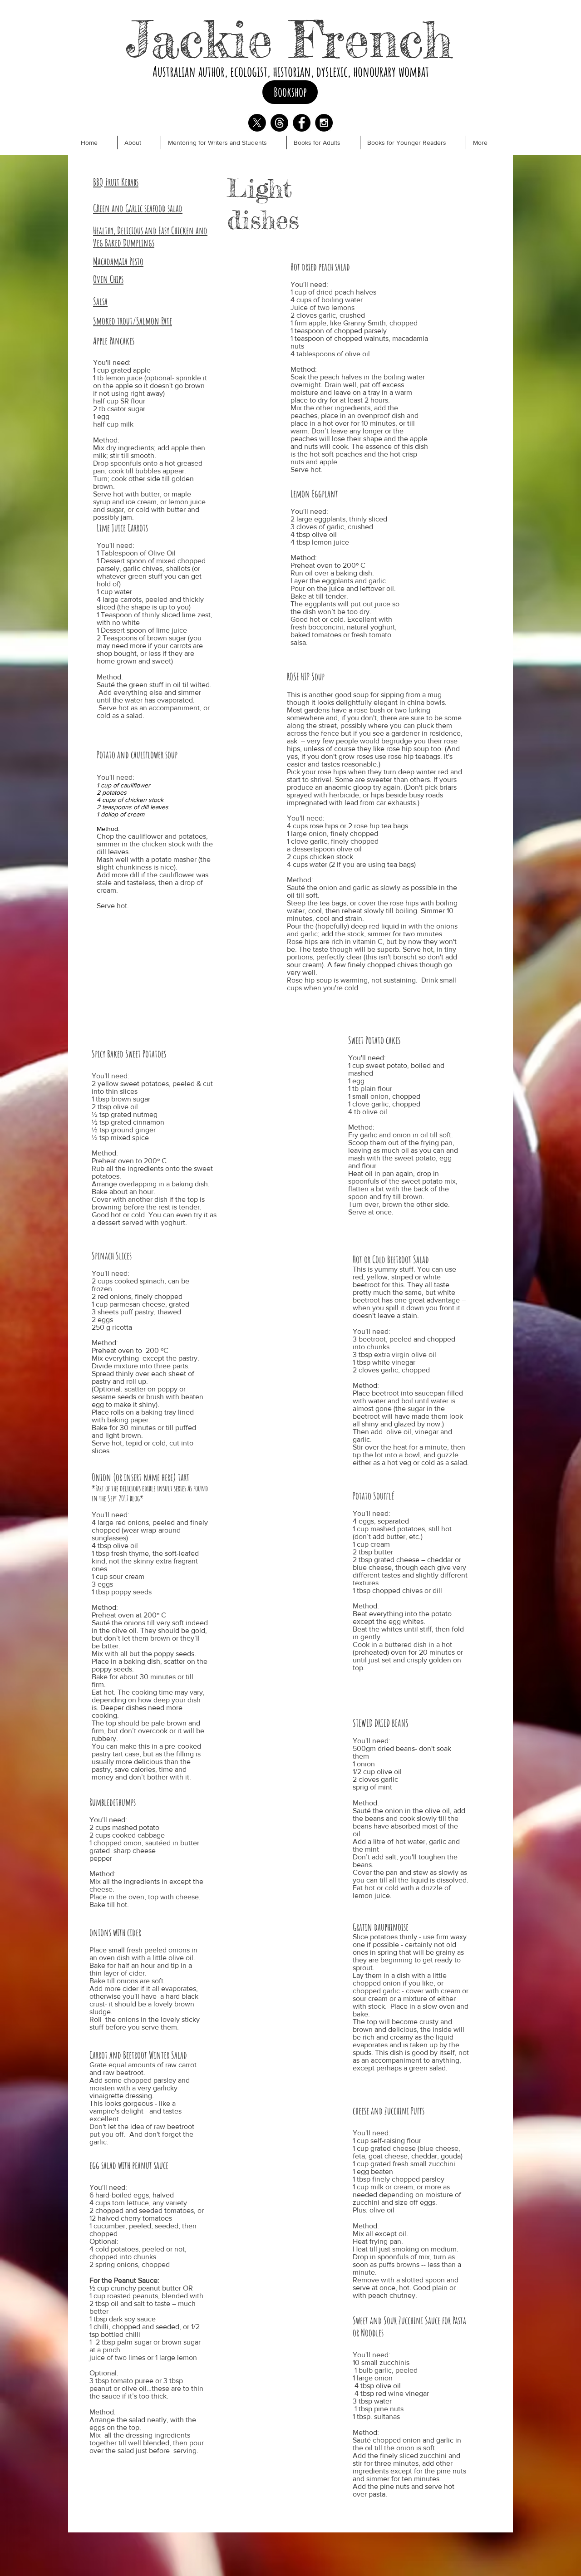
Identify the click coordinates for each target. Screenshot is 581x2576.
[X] (257, 123)
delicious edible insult (146, 1488)
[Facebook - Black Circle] (302, 123)
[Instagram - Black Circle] (324, 123)
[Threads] (279, 123)
